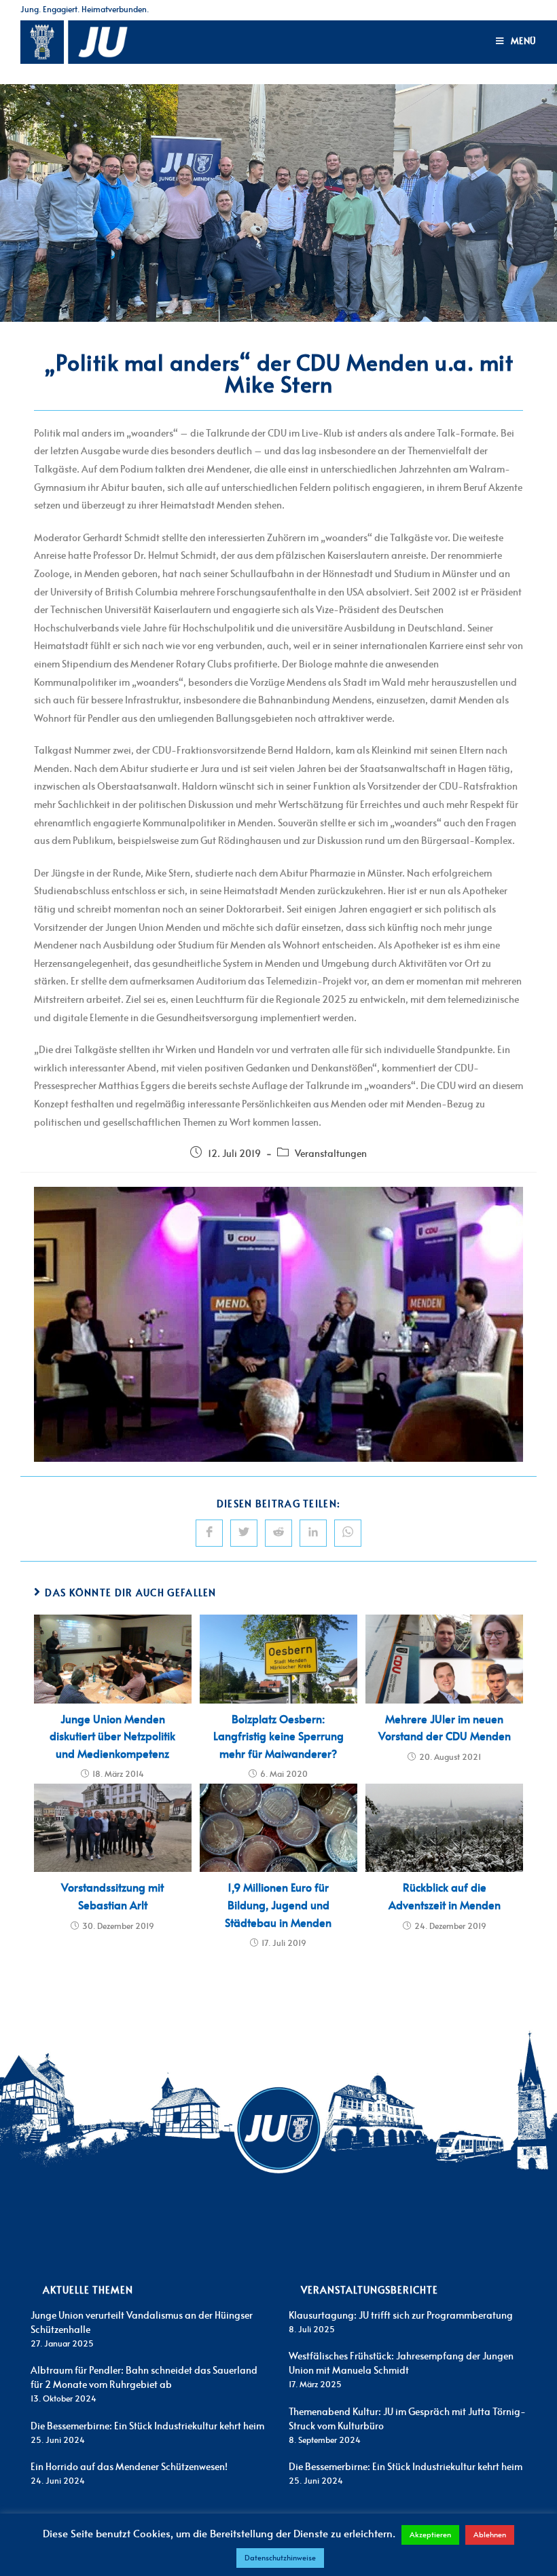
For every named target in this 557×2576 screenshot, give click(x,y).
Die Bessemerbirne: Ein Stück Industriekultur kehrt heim (147, 2427)
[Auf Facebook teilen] (209, 1533)
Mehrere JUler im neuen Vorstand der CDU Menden (445, 1729)
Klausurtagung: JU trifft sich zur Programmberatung (401, 2316)
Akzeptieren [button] (430, 2535)
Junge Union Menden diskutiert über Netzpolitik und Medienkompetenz (112, 1737)
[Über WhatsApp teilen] (348, 1533)
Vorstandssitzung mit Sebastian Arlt (112, 1897)
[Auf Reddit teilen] (278, 1533)
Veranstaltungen (331, 1154)
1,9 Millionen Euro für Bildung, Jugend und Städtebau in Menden (278, 1906)
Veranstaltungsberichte (370, 2291)
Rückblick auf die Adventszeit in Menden (445, 1897)
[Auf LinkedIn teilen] (313, 1533)
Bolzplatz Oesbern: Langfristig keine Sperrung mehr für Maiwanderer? (278, 1737)
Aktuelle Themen (88, 2291)
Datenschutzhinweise (280, 2558)
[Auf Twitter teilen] (244, 1533)
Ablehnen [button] (490, 2535)
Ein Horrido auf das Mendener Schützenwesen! (129, 2467)
